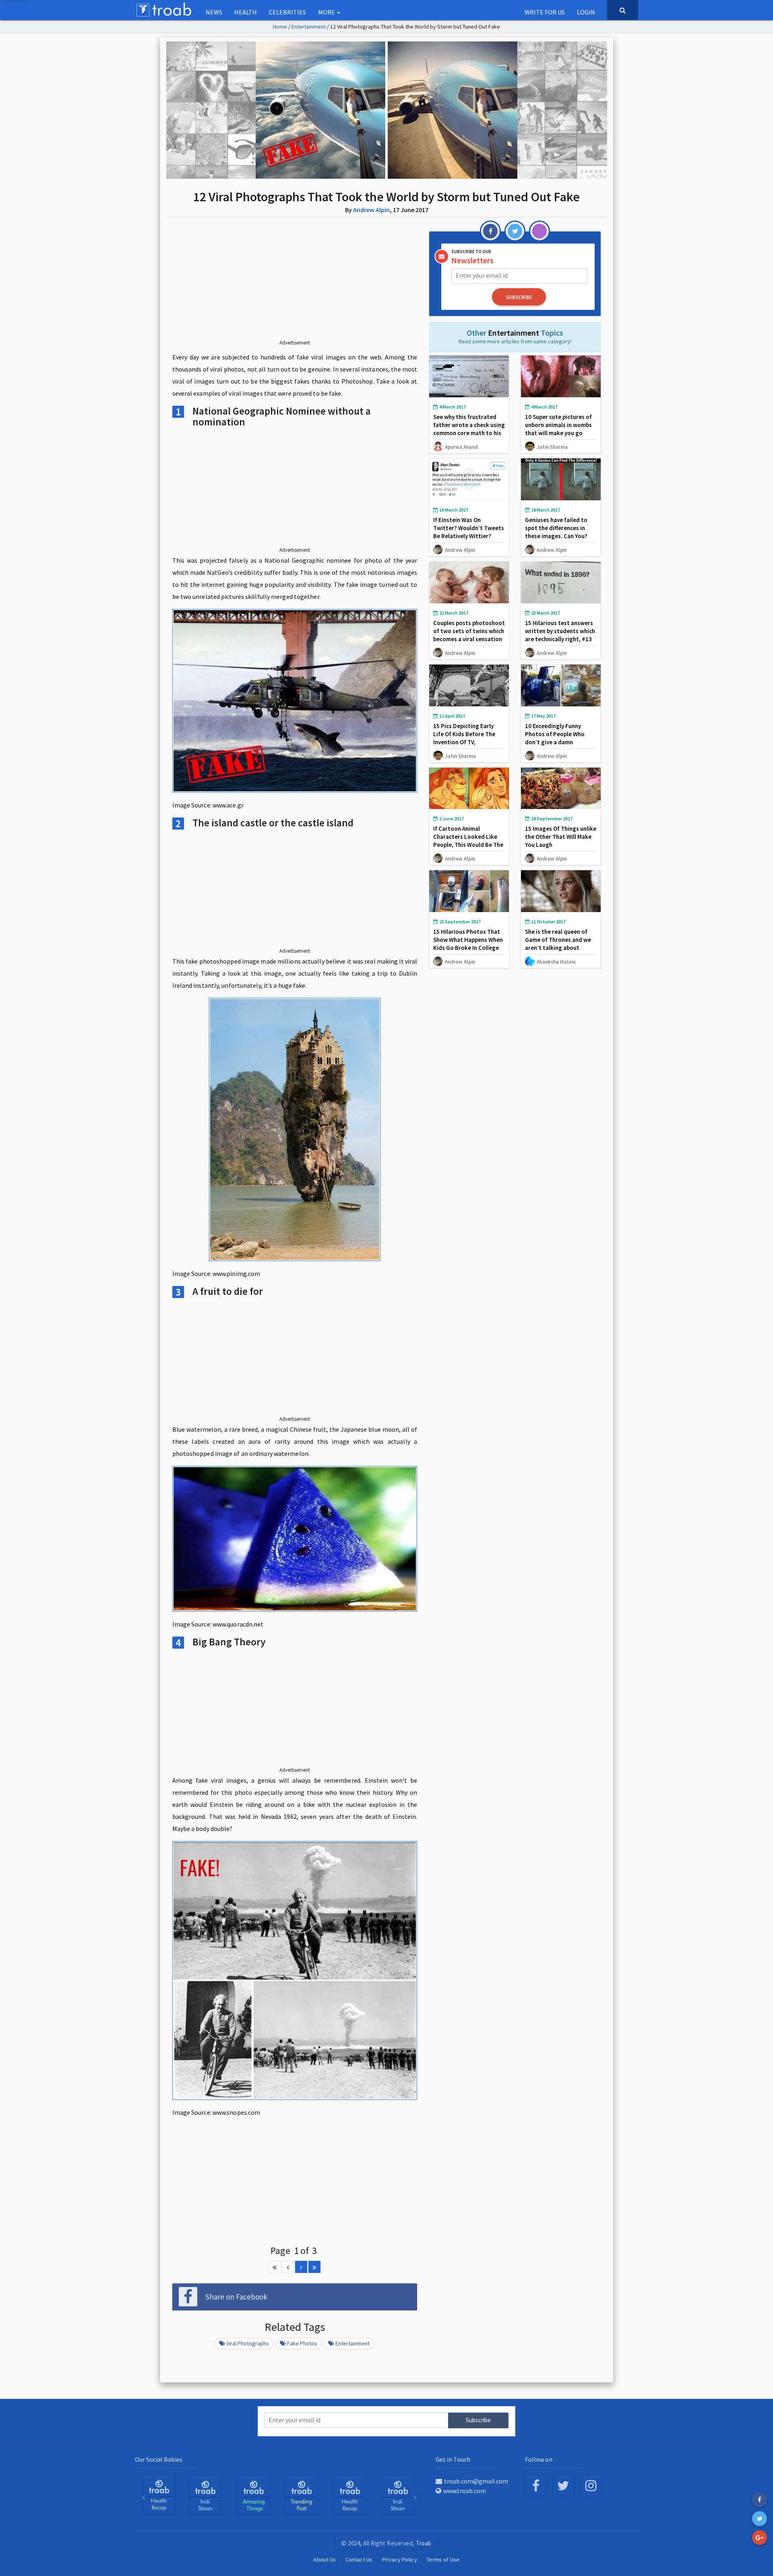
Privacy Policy (400, 2559)
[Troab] (205, 2495)
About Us (324, 2559)
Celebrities (287, 12)
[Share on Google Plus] (760, 2538)
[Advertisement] (295, 285)
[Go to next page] (301, 2267)
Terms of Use (443, 2559)
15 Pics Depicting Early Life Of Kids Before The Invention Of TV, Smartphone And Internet (467, 738)
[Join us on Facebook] (536, 2486)
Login (586, 12)
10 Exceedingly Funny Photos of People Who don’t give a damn (555, 734)
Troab (424, 2543)
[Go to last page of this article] (314, 2267)
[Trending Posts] (254, 2495)
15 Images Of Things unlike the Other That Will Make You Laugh (561, 837)
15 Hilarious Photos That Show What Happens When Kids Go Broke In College (468, 940)
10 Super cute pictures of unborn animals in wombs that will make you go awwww (558, 429)
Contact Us (359, 2559)
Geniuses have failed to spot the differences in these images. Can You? (556, 528)
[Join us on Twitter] (563, 2486)
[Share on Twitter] (760, 2519)
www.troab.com (465, 2491)
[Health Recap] (302, 2495)
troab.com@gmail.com (476, 2481)
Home (280, 27)
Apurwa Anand (461, 447)
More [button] (327, 12)
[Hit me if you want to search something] (623, 10)
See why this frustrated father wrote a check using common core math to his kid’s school (469, 429)
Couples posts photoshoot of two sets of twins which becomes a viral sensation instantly (469, 635)
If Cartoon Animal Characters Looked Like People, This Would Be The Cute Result (468, 841)
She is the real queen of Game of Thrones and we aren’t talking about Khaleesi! (558, 944)
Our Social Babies (159, 2459)
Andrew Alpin (371, 210)
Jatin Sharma (552, 447)
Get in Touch (453, 2459)
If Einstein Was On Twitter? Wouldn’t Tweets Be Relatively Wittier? (469, 528)
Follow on (539, 2459)
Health (246, 12)
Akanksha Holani (556, 962)
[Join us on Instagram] (591, 2486)
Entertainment (309, 27)
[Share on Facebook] (760, 2500)
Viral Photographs (248, 2343)
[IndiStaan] (159, 2495)
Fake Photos (302, 2343)
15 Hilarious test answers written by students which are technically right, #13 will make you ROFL (560, 635)
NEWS (214, 12)
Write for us (545, 12)
